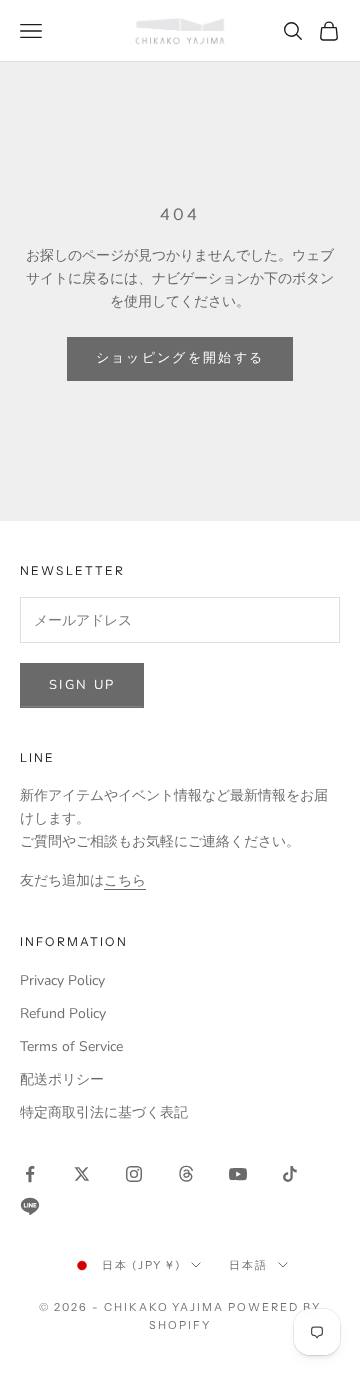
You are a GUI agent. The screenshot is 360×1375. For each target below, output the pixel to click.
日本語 (248, 1265)
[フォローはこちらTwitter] (82, 1174)
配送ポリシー (62, 1079)
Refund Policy (63, 1013)
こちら (125, 880)
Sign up (82, 685)
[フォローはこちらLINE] (30, 1206)
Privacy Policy (62, 980)
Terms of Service (71, 1046)
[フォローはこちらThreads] (186, 1174)
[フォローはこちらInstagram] (134, 1174)
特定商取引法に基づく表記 (104, 1112)
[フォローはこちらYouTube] (238, 1174)
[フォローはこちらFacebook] (30, 1174)
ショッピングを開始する (180, 358)
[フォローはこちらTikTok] (290, 1174)
